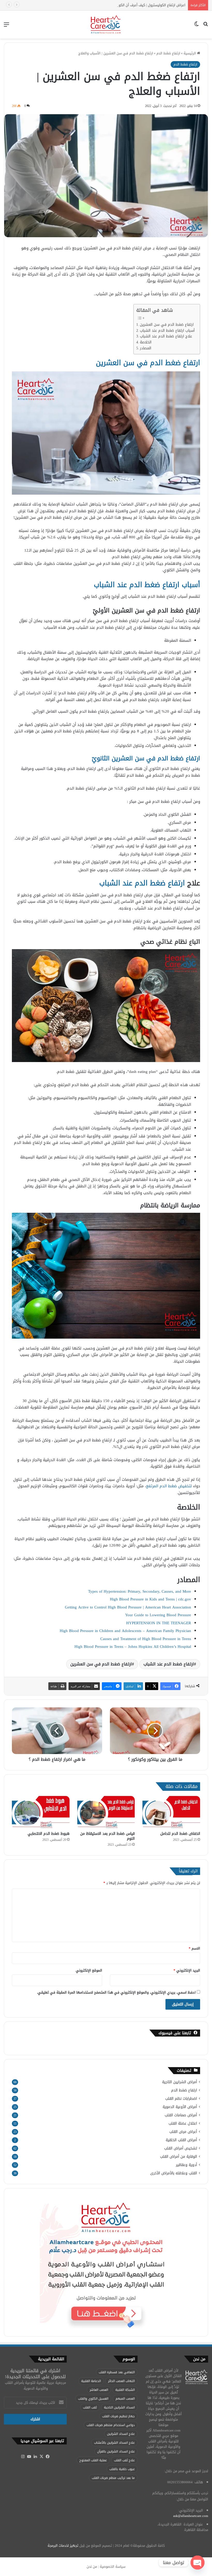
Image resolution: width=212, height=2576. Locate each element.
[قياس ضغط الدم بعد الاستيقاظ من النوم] (106, 1812)
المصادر (146, 348)
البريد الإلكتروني (187, 1970)
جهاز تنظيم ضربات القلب (118, 2416)
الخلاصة (146, 342)
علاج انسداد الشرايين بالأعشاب (114, 2443)
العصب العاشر (99, 2390)
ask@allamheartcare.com (191, 2516)
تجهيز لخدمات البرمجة (63, 2546)
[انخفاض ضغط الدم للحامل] (171, 1812)
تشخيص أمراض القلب (181, 2148)
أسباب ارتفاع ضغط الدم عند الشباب (167, 331)
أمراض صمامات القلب (181, 2115)
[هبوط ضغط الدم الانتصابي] (41, 1812)
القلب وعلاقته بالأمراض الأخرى (174, 2173)
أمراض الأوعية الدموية (180, 2107)
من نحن (92, 2567)
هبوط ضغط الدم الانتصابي (49, 1834)
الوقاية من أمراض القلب (179, 2157)
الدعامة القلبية (91, 2381)
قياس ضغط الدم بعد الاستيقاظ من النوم (107, 1836)
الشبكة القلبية (125, 2390)
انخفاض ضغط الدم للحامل (180, 1834)
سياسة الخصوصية (113, 2567)
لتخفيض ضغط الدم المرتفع (169, 1486)
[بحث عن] (206, 27)
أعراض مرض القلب (183, 2132)
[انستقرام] (23, 2457)
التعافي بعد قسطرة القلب (117, 2372)
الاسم (194, 1948)
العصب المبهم (125, 2399)
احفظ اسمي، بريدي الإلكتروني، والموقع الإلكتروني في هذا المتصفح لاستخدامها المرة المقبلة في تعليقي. (116, 1992)
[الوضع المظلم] (196, 27)
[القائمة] (6, 27)
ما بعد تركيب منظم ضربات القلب (113, 2478)
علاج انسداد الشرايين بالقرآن (116, 2451)
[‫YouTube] (29, 2457)
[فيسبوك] (48, 2457)
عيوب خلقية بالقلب (122, 2469)
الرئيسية (190, 53)
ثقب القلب (90, 2407)
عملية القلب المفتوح (93, 2460)
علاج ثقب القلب (124, 2460)
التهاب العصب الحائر (121, 2381)
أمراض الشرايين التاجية (180, 2082)
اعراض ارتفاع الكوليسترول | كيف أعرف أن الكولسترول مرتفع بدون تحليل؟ (133, 5)
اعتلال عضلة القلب (183, 2123)
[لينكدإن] (35, 2457)
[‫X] (42, 2457)
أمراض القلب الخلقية (181, 2140)
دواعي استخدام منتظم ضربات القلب (111, 2425)
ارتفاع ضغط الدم (168, 53)
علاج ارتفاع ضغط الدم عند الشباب (166, 337)
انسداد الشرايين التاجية (119, 2407)
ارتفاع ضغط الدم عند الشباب (169, 1664)
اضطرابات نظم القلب (181, 2099)
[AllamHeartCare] (106, 25)
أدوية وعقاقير (186, 2165)
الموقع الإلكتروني (89, 1970)
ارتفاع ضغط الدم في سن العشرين (167, 325)
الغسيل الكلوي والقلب (93, 2399)
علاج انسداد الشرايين (121, 2434)
